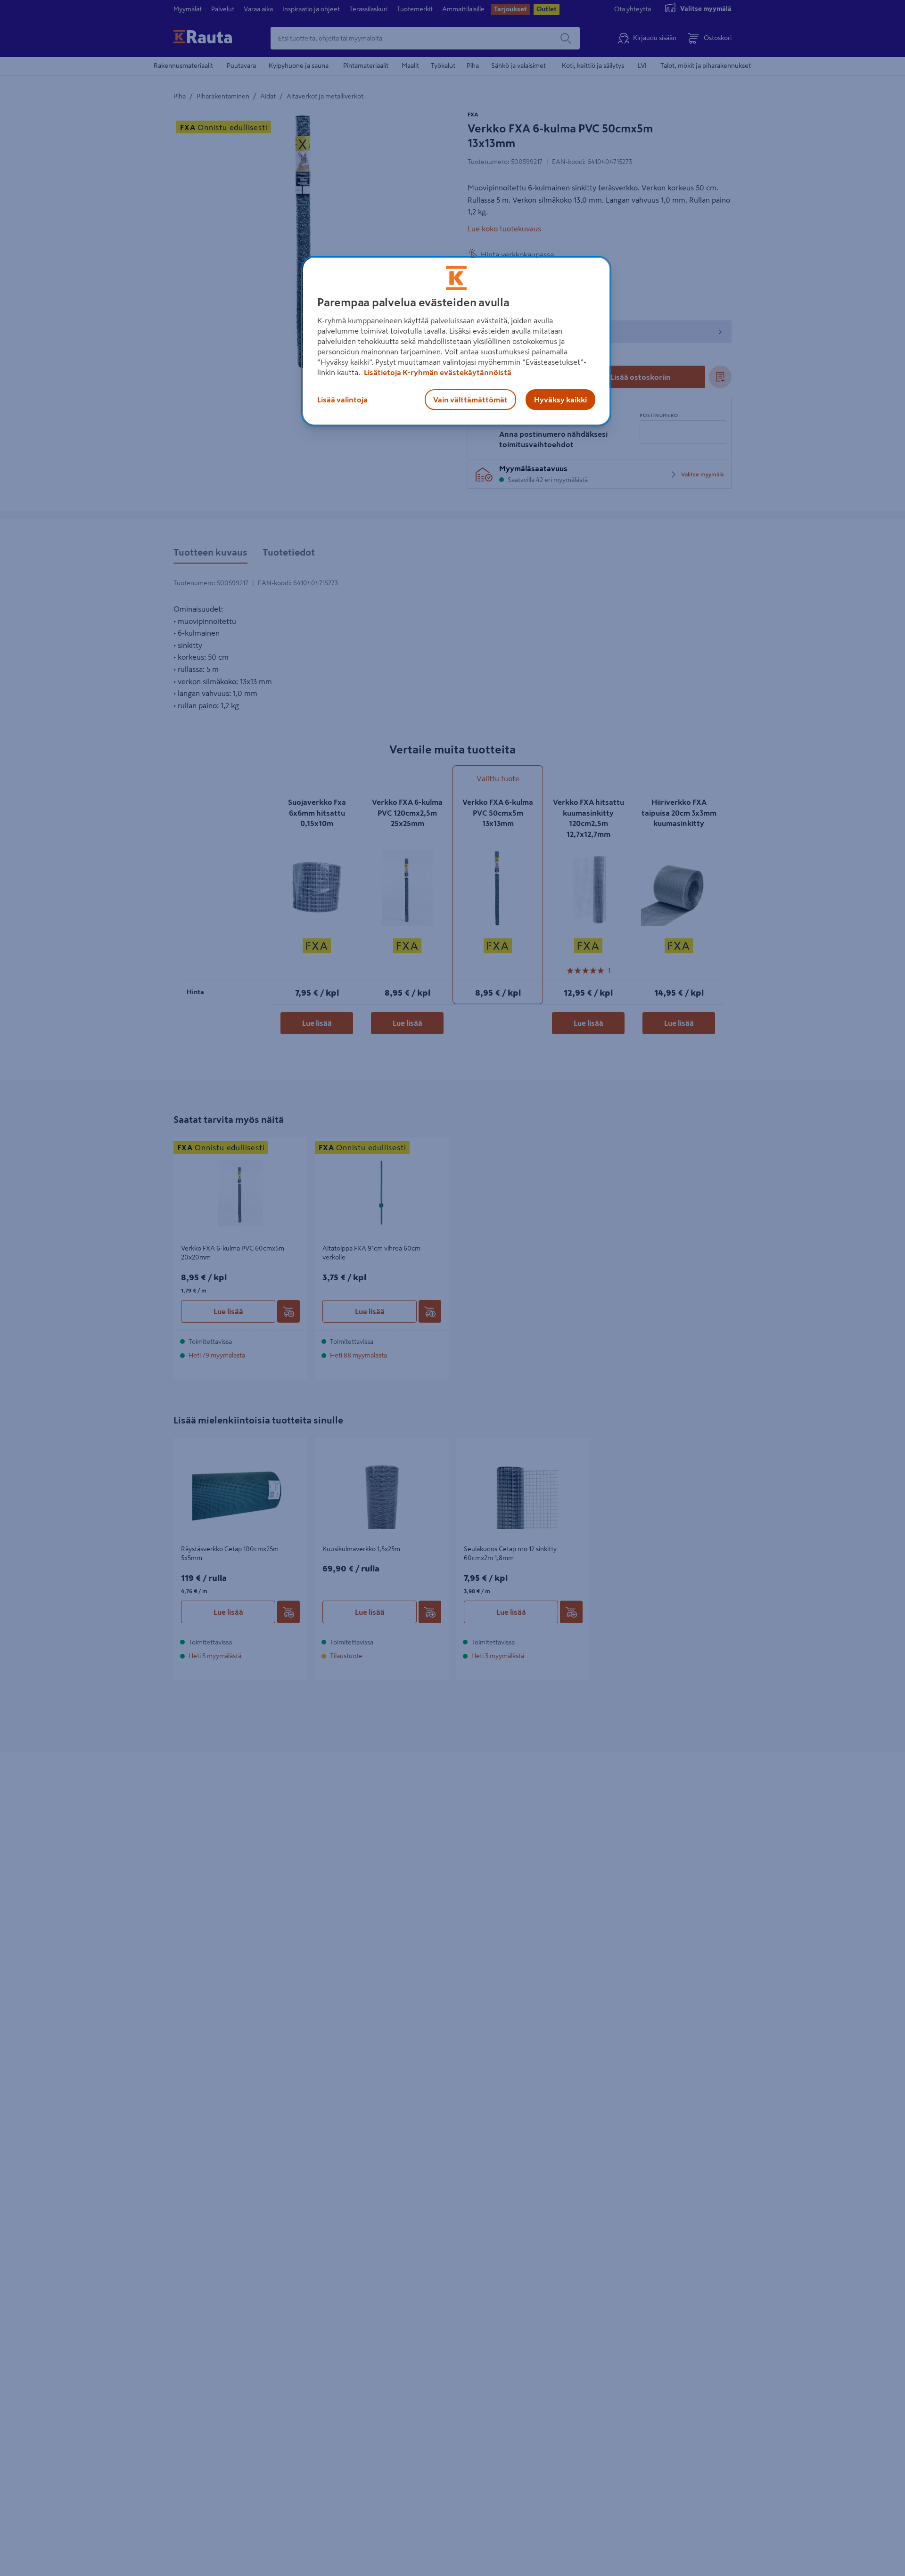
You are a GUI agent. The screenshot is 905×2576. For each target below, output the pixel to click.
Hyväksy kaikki (560, 400)
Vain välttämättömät (470, 400)
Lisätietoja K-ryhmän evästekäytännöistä (437, 372)
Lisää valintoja (342, 400)
